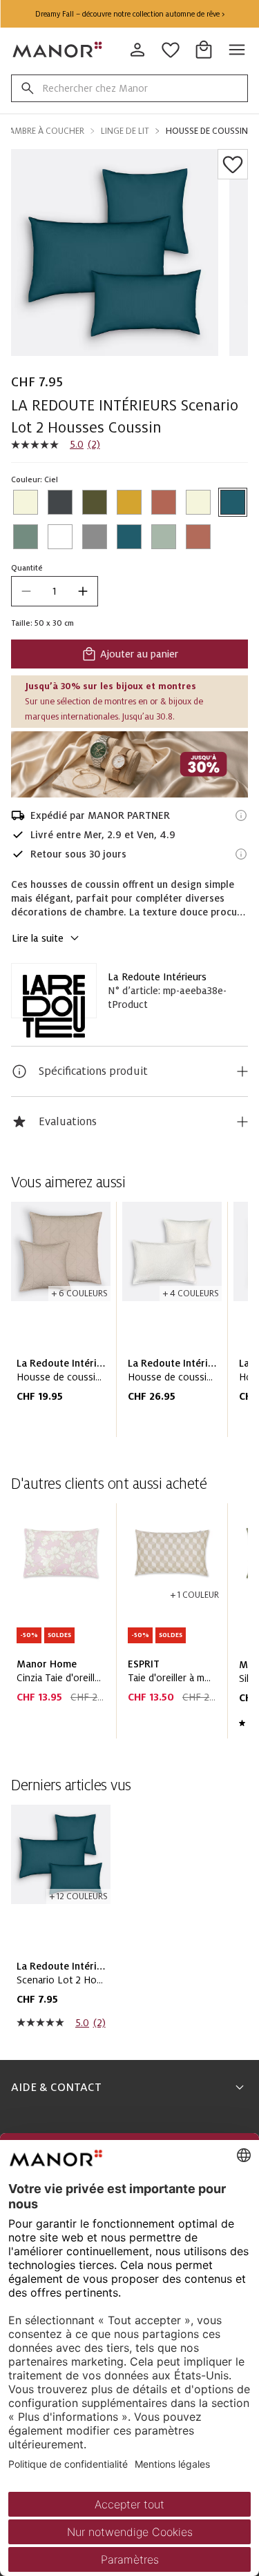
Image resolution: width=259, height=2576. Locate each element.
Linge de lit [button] (125, 131)
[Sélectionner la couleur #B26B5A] (198, 537)
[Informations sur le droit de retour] (241, 854)
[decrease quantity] (26, 591)
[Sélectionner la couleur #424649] (60, 502)
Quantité (27, 568)
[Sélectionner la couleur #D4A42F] (129, 502)
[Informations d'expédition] (241, 815)
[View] (129, 764)
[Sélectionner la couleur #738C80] (26, 537)
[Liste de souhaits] (233, 164)
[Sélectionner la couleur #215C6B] (233, 502)
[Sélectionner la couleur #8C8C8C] (95, 537)
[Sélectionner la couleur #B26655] (164, 502)
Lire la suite (38, 938)
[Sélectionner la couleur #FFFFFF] (60, 537)
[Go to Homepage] (58, 50)
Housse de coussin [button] (207, 131)
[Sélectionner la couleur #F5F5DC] (26, 502)
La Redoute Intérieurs (157, 977)
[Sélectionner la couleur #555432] (95, 502)
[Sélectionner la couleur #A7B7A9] (164, 537)
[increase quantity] (83, 591)
